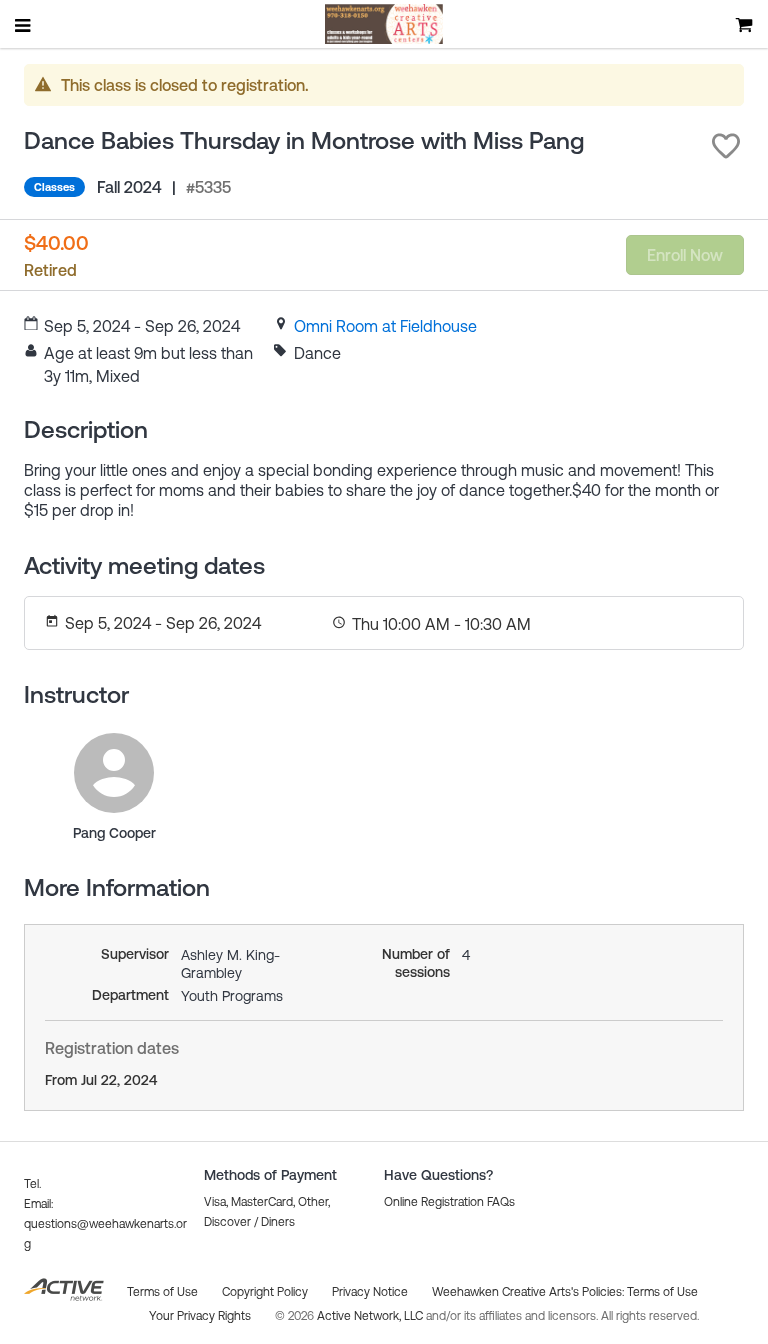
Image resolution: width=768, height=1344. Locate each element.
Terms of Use (662, 1292)
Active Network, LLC (371, 1316)
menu (24, 25)
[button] (726, 146)
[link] (385, 326)
